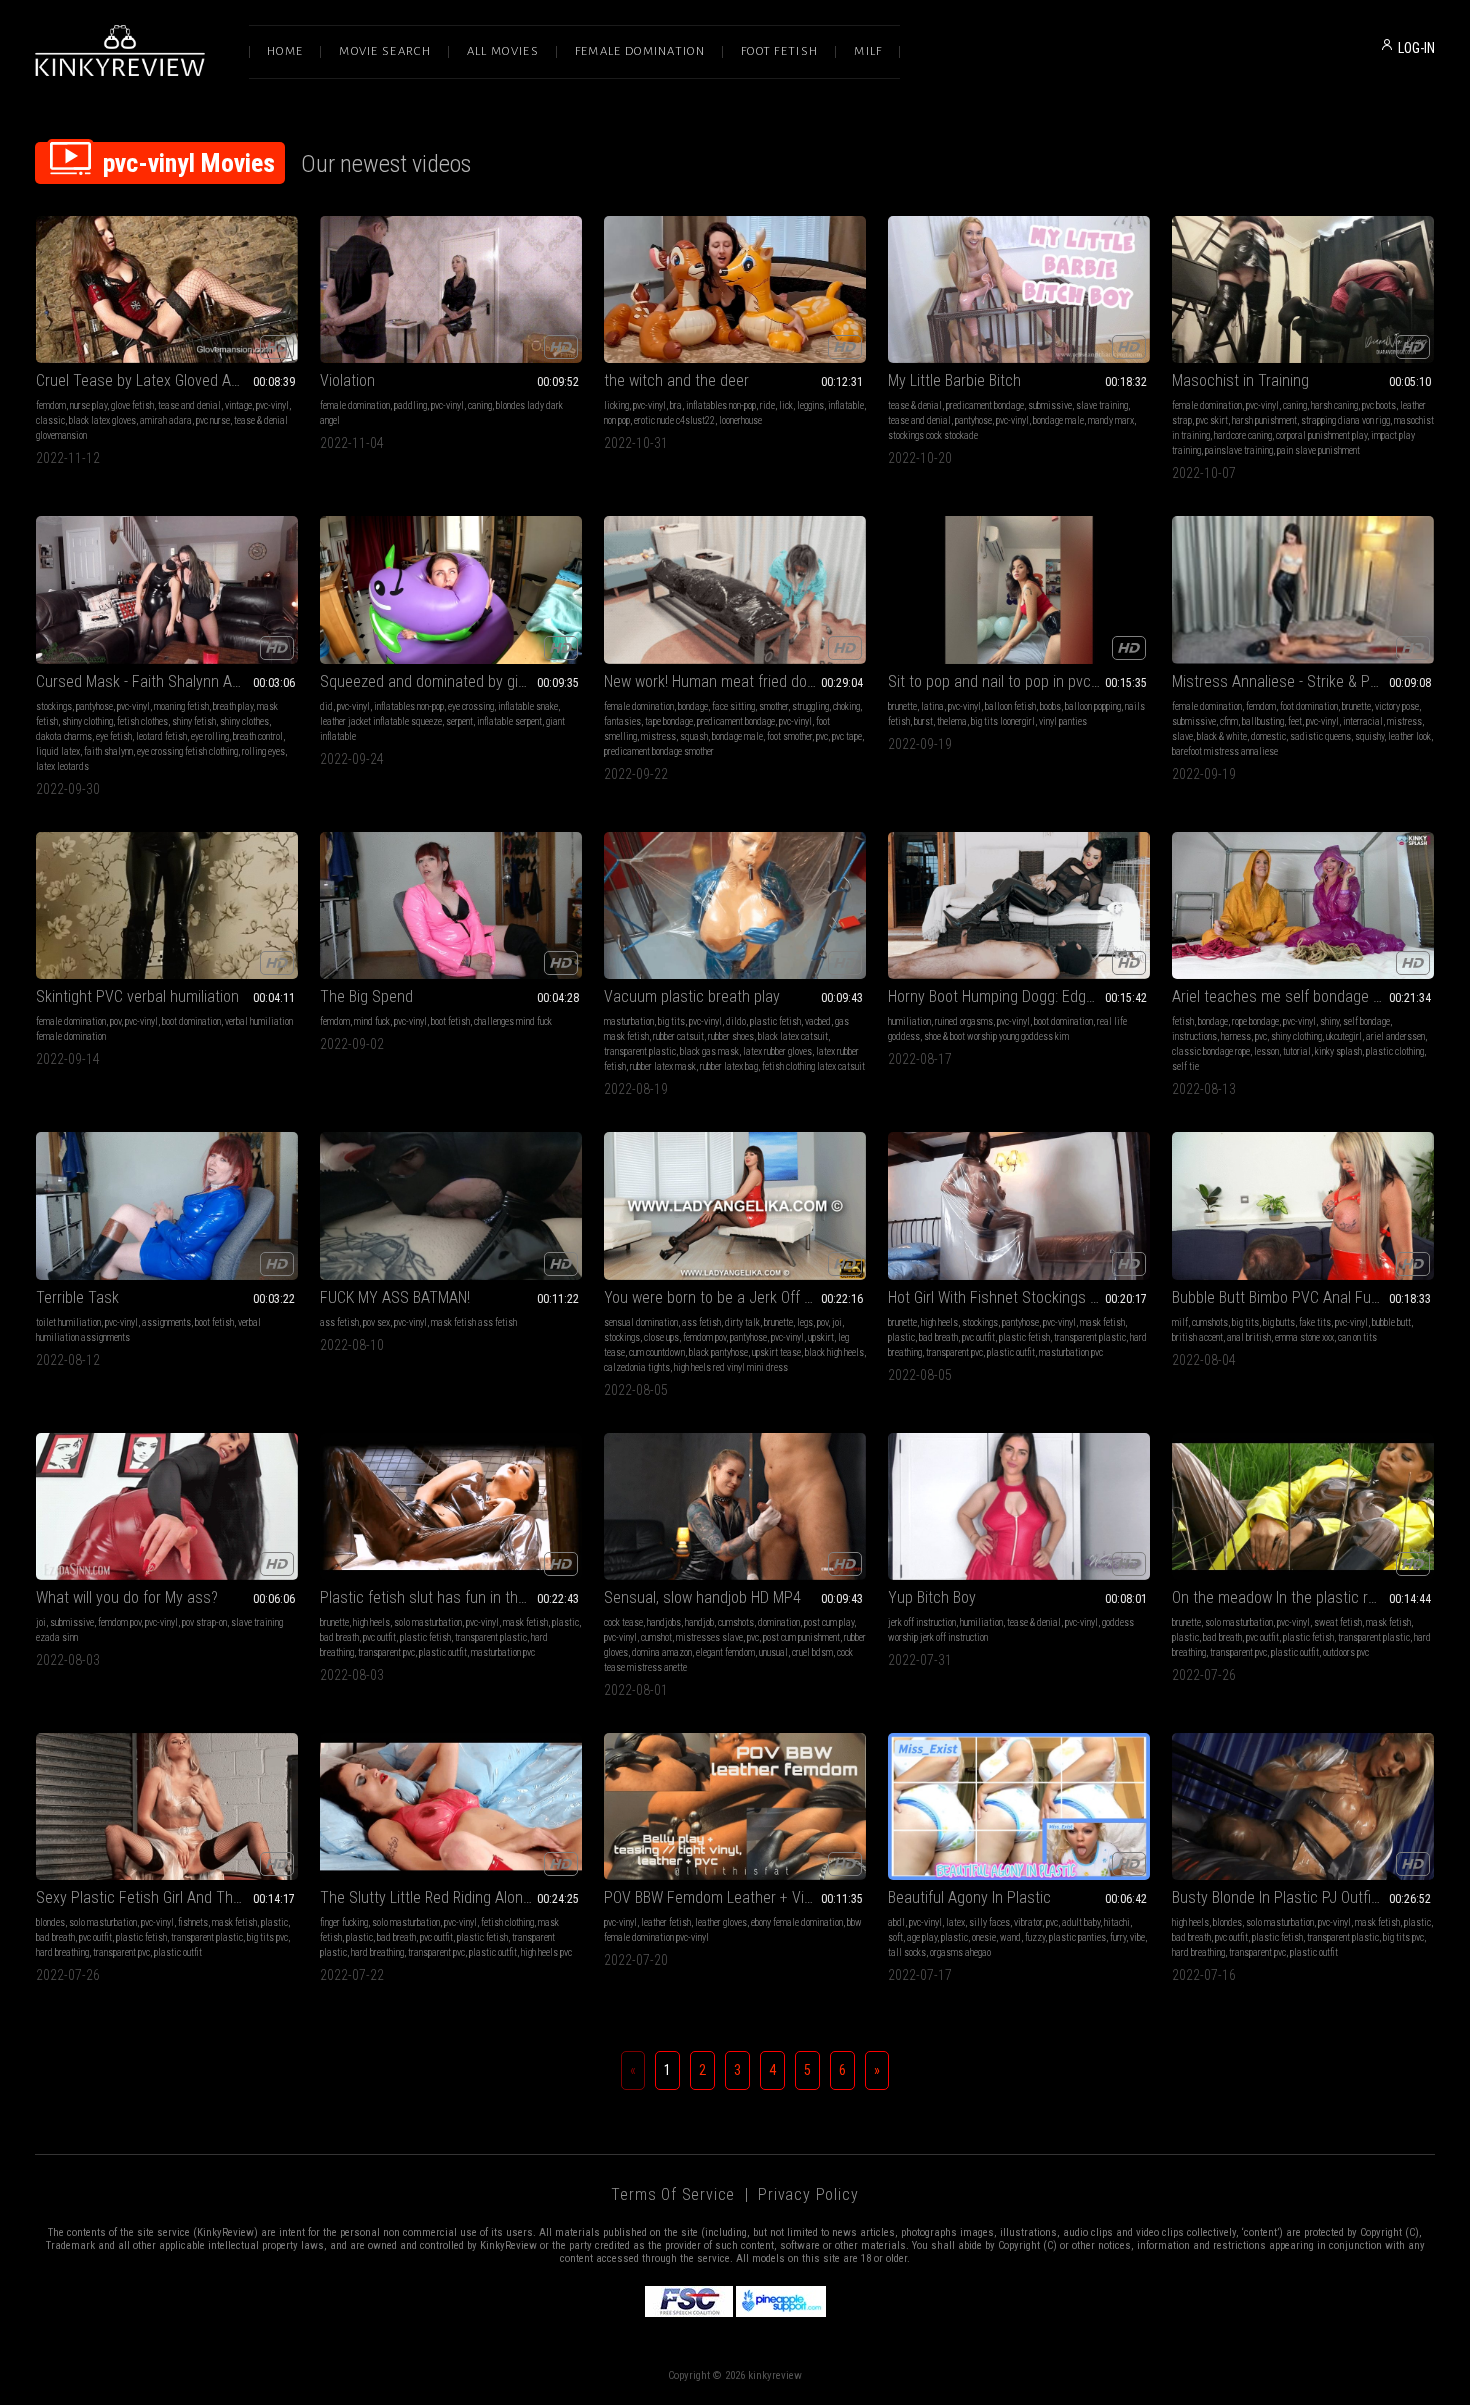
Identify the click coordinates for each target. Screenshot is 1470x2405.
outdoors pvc (1346, 1652)
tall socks (907, 1952)
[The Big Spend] (451, 905)
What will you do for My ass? (127, 1597)
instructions (1194, 1036)
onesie (984, 1937)
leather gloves (721, 1922)
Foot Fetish (779, 51)
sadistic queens (1320, 736)
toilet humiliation (68, 1322)
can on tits (1357, 1337)
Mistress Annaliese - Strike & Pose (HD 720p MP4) (1303, 681)
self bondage (1366, 1021)
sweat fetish (1338, 1622)
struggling (810, 706)
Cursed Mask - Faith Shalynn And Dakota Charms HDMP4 (167, 681)
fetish (1183, 1021)
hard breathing (62, 1952)
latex (955, 1922)
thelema (952, 721)
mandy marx (1111, 420)
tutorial (1297, 1051)
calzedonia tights (637, 1367)
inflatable (846, 405)
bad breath (938, 1337)
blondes (50, 1922)
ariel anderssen (1395, 1036)
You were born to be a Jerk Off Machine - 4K (735, 1297)
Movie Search (385, 51)
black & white (1222, 736)
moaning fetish (181, 706)
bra (676, 405)
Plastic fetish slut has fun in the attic (439, 1597)
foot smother (789, 736)
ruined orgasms (964, 1021)
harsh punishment (1264, 420)
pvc (822, 736)
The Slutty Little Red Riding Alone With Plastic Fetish (451, 1897)
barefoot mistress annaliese (1225, 751)
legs (805, 1322)
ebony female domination (797, 1922)
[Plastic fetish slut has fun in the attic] (451, 1506)
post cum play (829, 1622)
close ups (661, 1337)
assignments (166, 1322)
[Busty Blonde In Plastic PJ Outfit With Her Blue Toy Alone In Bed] (1303, 1806)
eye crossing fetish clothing (187, 751)
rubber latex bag (729, 1066)
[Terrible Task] (167, 1205)
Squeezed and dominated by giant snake (451, 681)
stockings (54, 706)
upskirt (821, 1337)
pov (115, 1021)
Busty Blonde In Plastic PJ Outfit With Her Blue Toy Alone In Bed (1303, 1897)
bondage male (1058, 420)
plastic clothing (1395, 1051)
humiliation (909, 1021)
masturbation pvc (1071, 1352)
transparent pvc (954, 1352)
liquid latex (58, 751)
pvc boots (1379, 405)
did (326, 706)
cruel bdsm (812, 1652)
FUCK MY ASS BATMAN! (395, 1297)
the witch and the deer (676, 380)
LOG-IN (1416, 48)
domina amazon (662, 1652)
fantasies (622, 721)
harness (1236, 1036)
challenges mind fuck (513, 1021)
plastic (901, 1337)
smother (773, 706)
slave (1182, 736)
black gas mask (709, 1051)
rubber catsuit (678, 1036)
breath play (233, 706)
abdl (896, 1922)
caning (480, 405)
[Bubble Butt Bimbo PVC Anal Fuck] (1303, 1205)
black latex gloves (102, 420)
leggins (810, 405)
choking (846, 706)
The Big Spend (366, 996)
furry (1118, 1937)
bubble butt (1391, 1322)
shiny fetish (194, 721)
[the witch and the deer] (735, 289)
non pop (617, 420)
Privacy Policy (808, 2194)
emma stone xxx (1304, 1337)
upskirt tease (776, 1352)
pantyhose (973, 420)
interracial (1363, 721)
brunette (902, 706)
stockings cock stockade (933, 435)
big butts (1279, 1322)
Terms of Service (673, 2194)
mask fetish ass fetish (474, 1322)
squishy (1369, 736)
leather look (1409, 736)
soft (895, 1937)
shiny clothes (244, 721)
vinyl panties (1063, 721)
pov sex (376, 1322)
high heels (939, 1322)
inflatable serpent (509, 721)
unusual (773, 1652)
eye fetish (114, 736)
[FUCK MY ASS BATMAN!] (451, 1205)
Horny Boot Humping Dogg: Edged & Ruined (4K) (1019, 996)
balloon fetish (1010, 706)
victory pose (1397, 706)
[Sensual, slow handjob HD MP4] (735, 1506)
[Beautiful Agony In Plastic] (1019, 1806)
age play (922, 1937)
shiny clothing (87, 721)
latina (932, 706)
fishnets (193, 1922)
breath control (258, 736)
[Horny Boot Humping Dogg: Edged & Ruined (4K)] (1019, 905)
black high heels (834, 1352)
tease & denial (915, 405)
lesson (1266, 1051)
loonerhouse (740, 420)
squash (694, 736)
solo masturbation (428, 1622)
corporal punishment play (1321, 435)
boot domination (191, 1021)
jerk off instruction (922, 1622)
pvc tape (847, 736)
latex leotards (62, 766)
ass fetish (339, 1322)
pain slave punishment (1318, 450)
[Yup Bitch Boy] (1019, 1506)
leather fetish (666, 1922)
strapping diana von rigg (1345, 420)
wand (1010, 1937)
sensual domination (641, 1322)
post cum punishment (801, 1637)
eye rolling (210, 736)
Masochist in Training (1240, 380)
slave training (1102, 405)
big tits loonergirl (1003, 721)
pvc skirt (1212, 420)
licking (616, 405)
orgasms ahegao (960, 1952)
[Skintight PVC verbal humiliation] (167, 905)
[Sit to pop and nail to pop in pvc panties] (1019, 589)
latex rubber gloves (777, 1051)
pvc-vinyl (272, 405)
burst (923, 721)
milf (1180, 1322)
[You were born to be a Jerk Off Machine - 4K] (735, 1205)
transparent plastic (640, 1051)
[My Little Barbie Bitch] (1019, 289)
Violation (347, 380)
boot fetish (450, 1021)
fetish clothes (142, 721)
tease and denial (189, 405)
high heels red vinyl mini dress (731, 1367)
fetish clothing (507, 1922)
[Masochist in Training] (1303, 289)
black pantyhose (718, 1352)
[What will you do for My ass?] (167, 1506)
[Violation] (451, 289)
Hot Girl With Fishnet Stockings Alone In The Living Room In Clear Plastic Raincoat (1019, 1297)
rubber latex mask (663, 1066)
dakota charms (64, 736)
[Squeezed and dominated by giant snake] (451, 589)
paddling (410, 405)
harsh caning (1334, 405)
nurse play (88, 405)
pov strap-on (204, 1622)
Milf (868, 51)
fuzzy (1035, 1937)
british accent (1197, 1337)
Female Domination (640, 51)
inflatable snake (528, 706)
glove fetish (132, 405)
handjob (699, 1622)
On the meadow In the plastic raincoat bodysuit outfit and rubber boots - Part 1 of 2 (1303, 1597)
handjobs (664, 1622)
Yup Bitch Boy (932, 1597)
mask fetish (1102, 1322)
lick (786, 405)
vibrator (1028, 1922)
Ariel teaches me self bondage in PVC (1293, 996)
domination (779, 1622)
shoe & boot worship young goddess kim (996, 1036)
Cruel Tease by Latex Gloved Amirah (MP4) (167, 380)
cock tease (623, 1622)
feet (1295, 721)
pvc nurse (213, 420)
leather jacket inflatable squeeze (381, 721)
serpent (459, 721)
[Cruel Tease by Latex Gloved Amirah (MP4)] (167, 289)
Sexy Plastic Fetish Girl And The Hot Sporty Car (167, 1897)
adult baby (1081, 1922)
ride (767, 405)
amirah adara (166, 420)
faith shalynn (108, 751)
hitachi (1117, 1922)
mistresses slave (709, 1637)
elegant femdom (725, 1652)
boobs (1050, 706)
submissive (1050, 405)
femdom (51, 405)
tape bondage (669, 721)
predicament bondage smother (659, 751)
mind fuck (372, 1021)
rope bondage (1255, 1021)
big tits (671, 1021)
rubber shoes (731, 1036)
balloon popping (1093, 706)
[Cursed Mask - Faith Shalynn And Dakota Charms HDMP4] (167, 589)
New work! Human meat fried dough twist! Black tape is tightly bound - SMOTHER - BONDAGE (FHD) (735, 681)
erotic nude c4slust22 (674, 420)
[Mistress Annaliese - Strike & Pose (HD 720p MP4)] (1303, 589)
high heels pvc (546, 1952)
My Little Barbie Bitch (954, 380)
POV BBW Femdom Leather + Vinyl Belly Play (735, 1897)
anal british (1249, 1337)
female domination (355, 405)
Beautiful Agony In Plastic (969, 1897)
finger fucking (344, 1922)
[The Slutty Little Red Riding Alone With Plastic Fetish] (451, 1806)
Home (285, 51)
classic (50, 420)
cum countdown (657, 1352)
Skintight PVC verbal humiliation (137, 996)
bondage (693, 706)
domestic (1268, 736)
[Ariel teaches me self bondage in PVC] (1303, 905)
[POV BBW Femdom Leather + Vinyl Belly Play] (735, 1806)
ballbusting (1263, 721)
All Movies (503, 51)
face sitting (733, 706)
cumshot (656, 1637)
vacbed (818, 1021)
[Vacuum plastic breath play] (735, 905)
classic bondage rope (1211, 1051)
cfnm (1229, 721)
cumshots (1210, 1322)
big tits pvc (267, 1937)
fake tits (1315, 1322)
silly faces (989, 1922)
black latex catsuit (793, 1036)
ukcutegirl (1344, 1036)
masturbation (629, 1021)
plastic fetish (775, 1021)
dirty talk (742, 1322)
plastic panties (1077, 1937)
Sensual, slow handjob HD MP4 (702, 1597)
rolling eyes (263, 751)
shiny (1329, 1021)
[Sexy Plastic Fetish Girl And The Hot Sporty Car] (167, 1806)
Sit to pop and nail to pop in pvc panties (1015, 681)
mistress (658, 736)
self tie (1185, 1066)
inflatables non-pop (721, 405)
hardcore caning (1243, 435)
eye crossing (471, 706)
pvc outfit (978, 1337)
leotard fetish (161, 736)
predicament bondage (985, 405)
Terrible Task (77, 1297)
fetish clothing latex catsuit (813, 1066)
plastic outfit (1011, 1352)
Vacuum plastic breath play (692, 996)
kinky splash (1338, 1051)
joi (837, 1322)
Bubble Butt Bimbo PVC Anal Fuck (1279, 1297)
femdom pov (704, 1337)
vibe (1137, 1937)
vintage (238, 405)
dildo (736, 1021)
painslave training (1239, 450)
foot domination (1309, 706)
